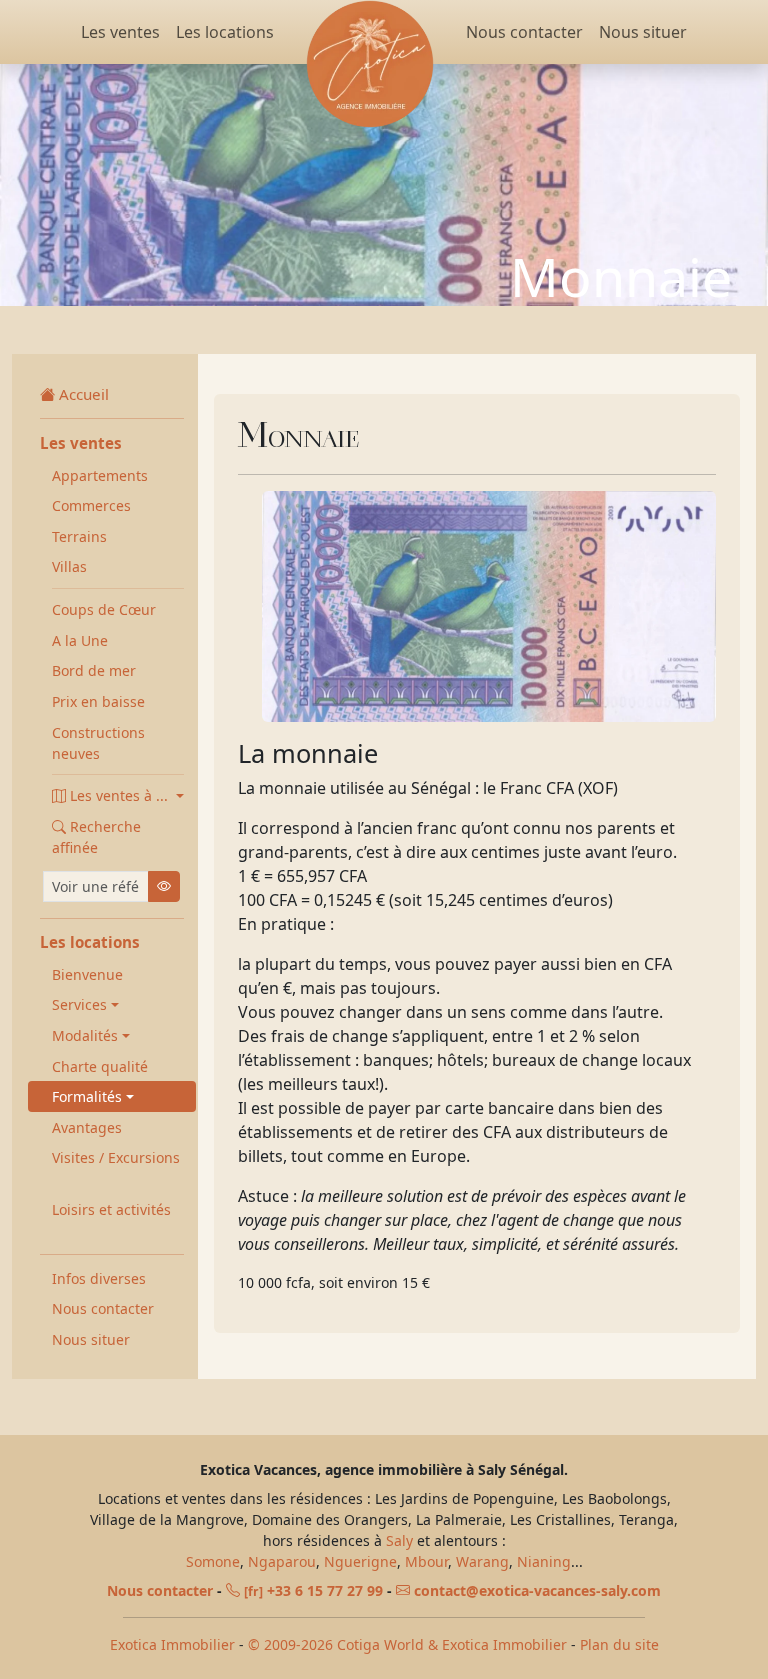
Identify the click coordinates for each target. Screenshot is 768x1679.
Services (79, 1004)
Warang (482, 1561)
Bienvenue (87, 974)
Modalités (85, 1035)
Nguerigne (360, 1561)
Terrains (79, 536)
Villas (69, 566)
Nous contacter (524, 32)
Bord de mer (94, 670)
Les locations (225, 32)
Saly (399, 1540)
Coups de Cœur (104, 609)
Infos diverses (99, 1278)
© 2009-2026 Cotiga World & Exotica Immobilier (407, 1644)
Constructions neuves (98, 743)
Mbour (426, 1561)
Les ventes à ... (121, 795)
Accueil (84, 394)
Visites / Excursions (116, 1157)
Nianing (544, 1561)
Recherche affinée (96, 837)
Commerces (91, 505)
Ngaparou (282, 1561)
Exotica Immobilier (172, 1644)
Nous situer (643, 32)
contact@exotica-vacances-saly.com (537, 1590)
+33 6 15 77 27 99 (313, 1590)
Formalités (87, 1096)
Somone (213, 1561)
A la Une (80, 640)
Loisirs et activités (111, 1209)
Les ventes (120, 32)
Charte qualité (100, 1066)
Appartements (100, 475)
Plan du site (619, 1644)
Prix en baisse (98, 701)
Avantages (87, 1127)
